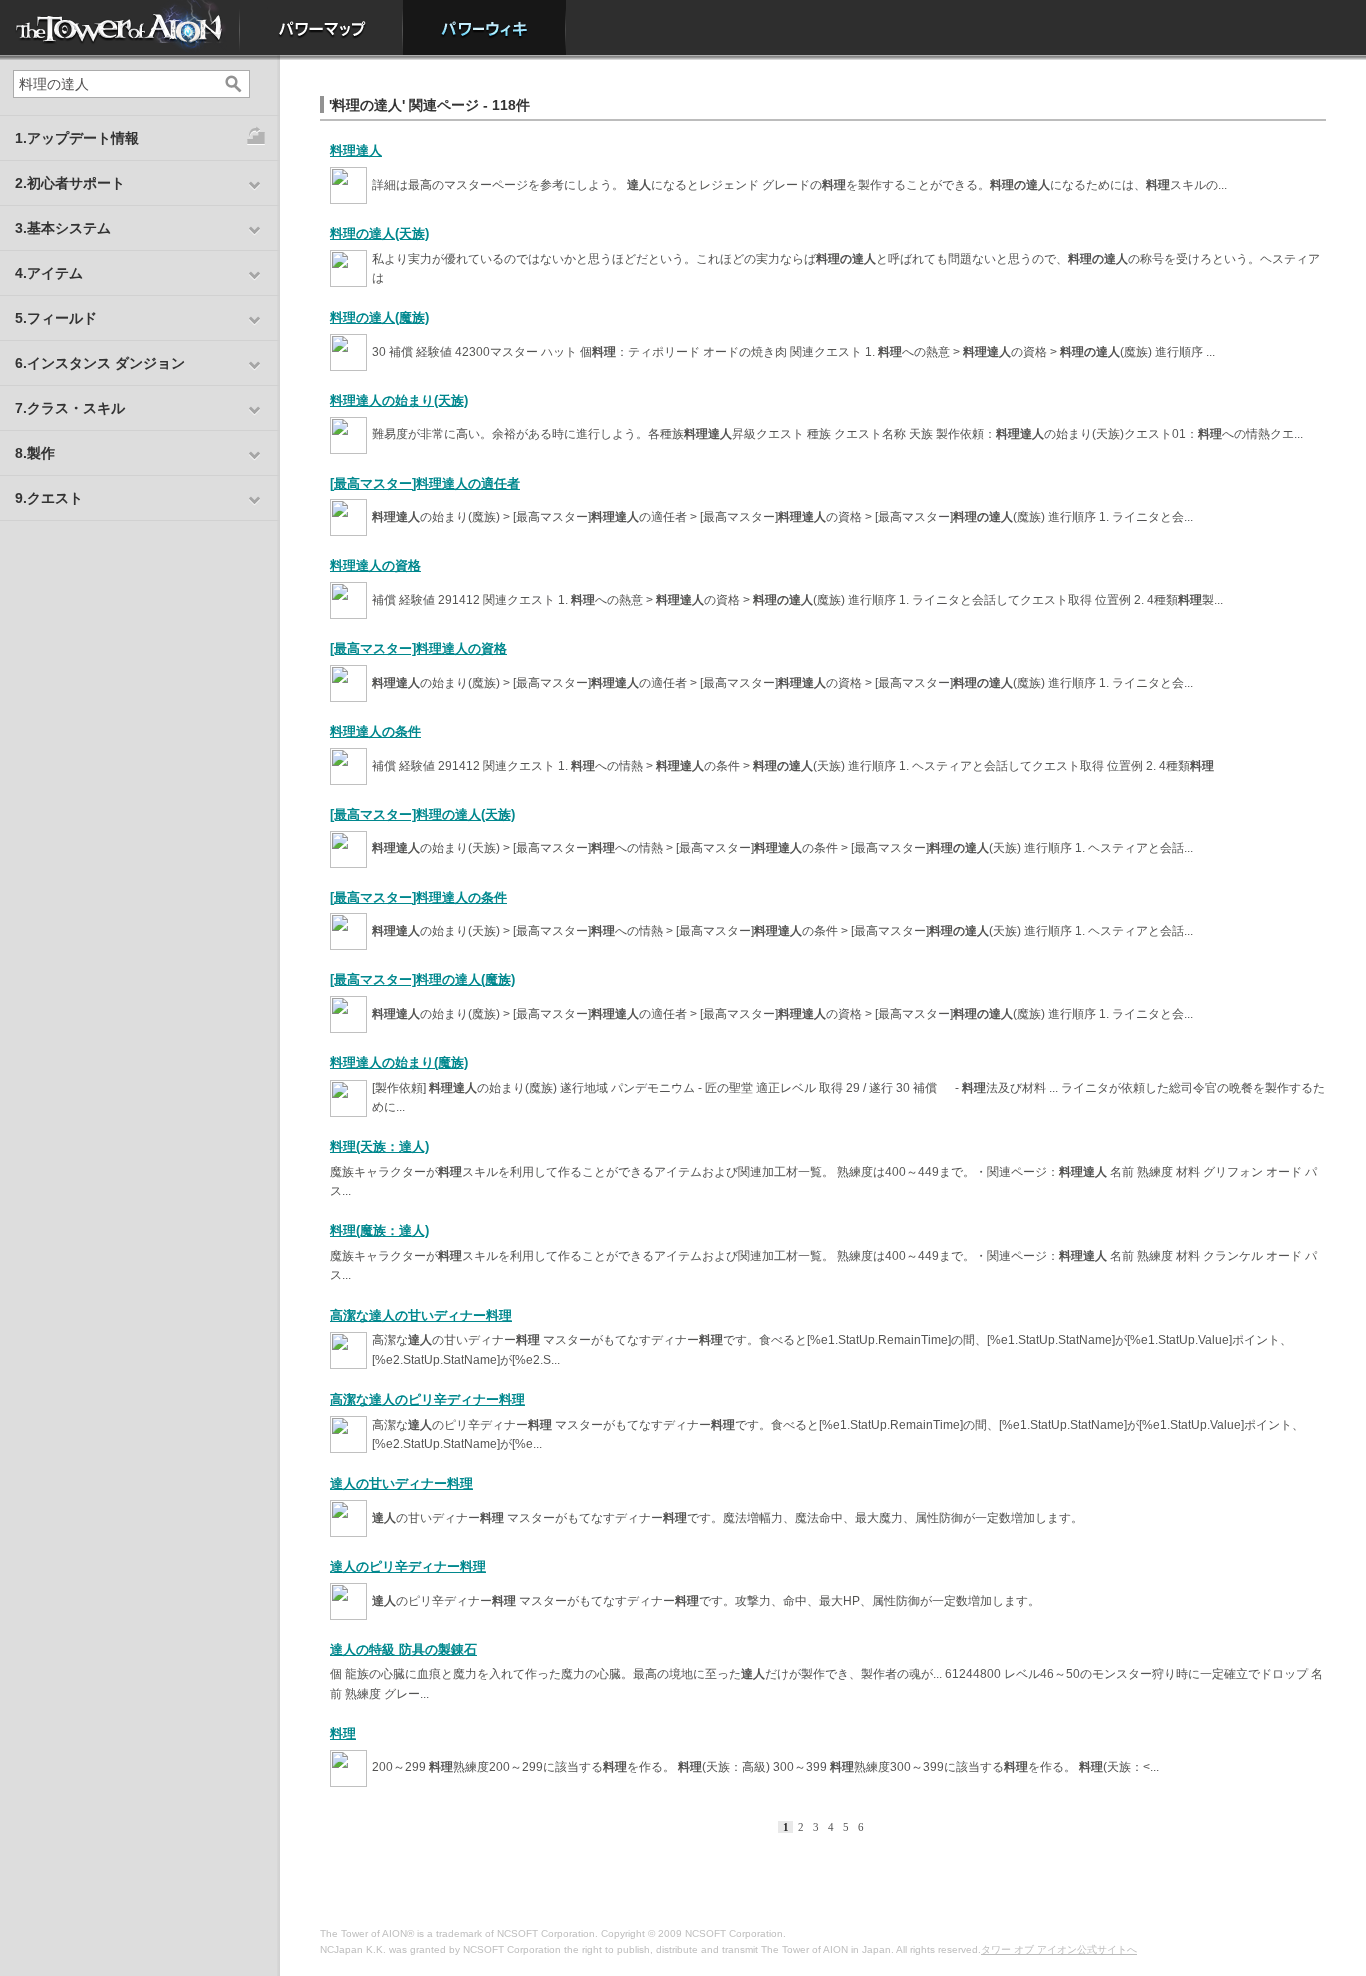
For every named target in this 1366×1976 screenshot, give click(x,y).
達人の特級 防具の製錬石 (403, 1649)
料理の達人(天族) (379, 233)
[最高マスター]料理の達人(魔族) (422, 979)
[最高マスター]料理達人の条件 (418, 897)
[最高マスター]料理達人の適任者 (425, 483)
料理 (343, 1733)
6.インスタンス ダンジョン (100, 363)
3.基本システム (63, 228)
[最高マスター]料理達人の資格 (418, 648)
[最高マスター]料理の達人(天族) (422, 814)
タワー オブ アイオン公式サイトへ (1059, 1949)
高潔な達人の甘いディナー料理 (421, 1315)
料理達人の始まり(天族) (399, 400)
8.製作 (35, 453)
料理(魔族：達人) (379, 1230)
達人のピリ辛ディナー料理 (408, 1566)
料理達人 (356, 150)
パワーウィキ (484, 27)
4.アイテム (49, 273)
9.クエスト (49, 498)
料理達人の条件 (375, 731)
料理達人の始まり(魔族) (399, 1062)
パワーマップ (321, 27)
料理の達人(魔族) (379, 317)
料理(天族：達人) (379, 1146)
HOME (120, 27)
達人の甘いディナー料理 (401, 1483)
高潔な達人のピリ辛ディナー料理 (427, 1399)
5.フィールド (56, 318)
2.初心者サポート (70, 183)
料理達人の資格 (375, 565)
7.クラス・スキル (70, 408)
